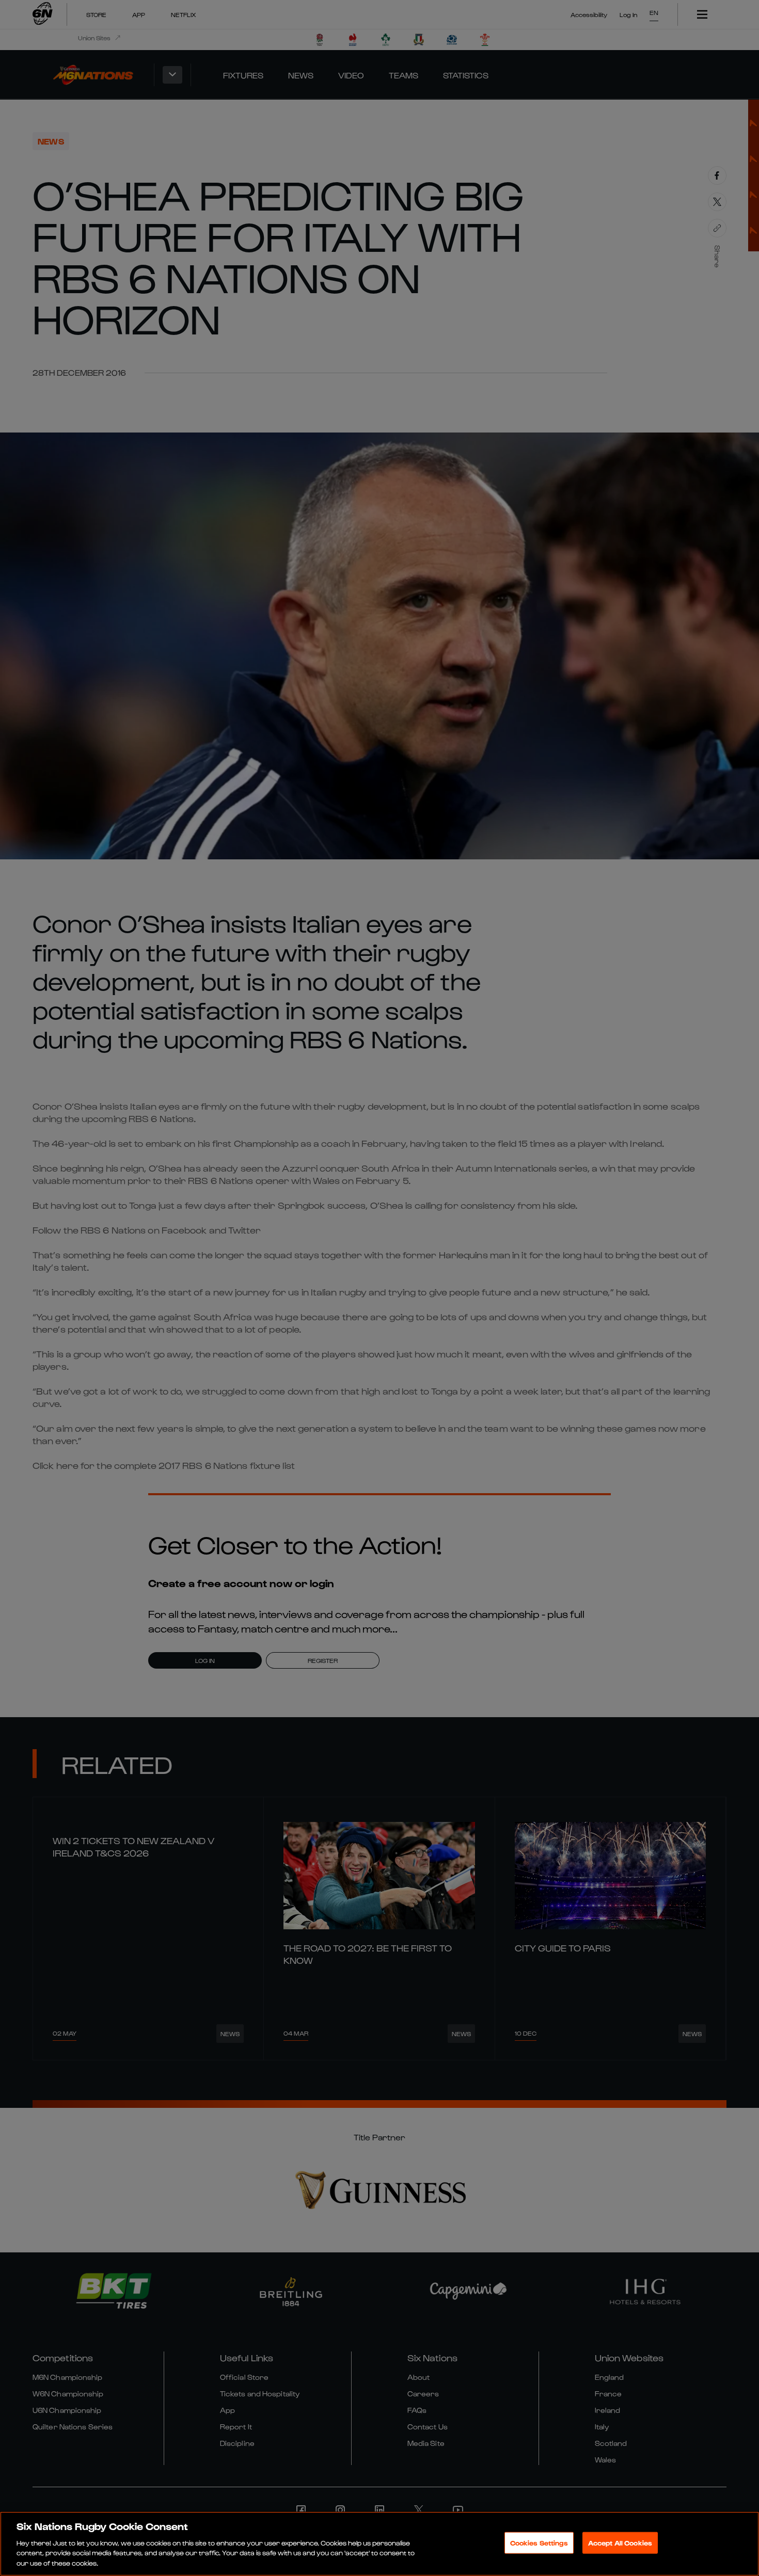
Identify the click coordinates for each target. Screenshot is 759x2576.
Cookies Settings (539, 2543)
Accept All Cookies (620, 2543)
